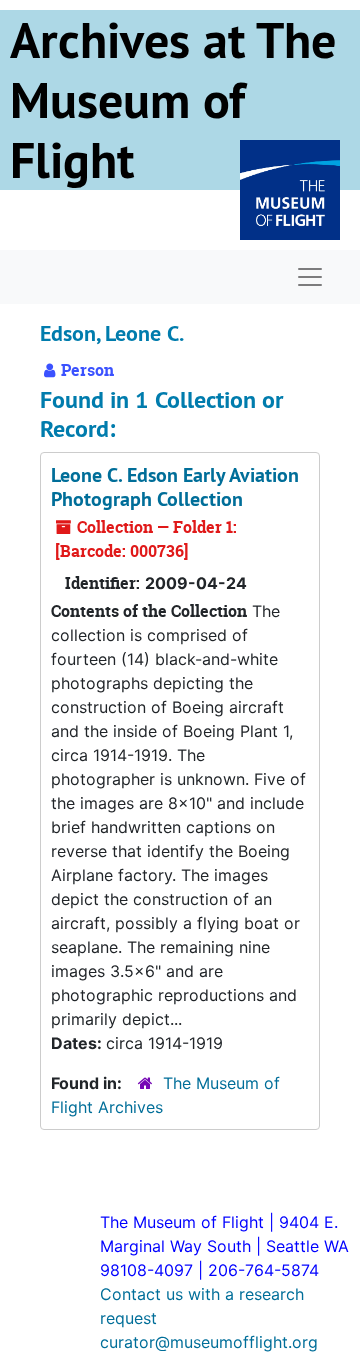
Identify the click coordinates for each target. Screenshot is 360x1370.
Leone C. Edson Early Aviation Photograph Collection (175, 487)
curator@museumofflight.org (209, 1342)
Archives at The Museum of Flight (173, 100)
